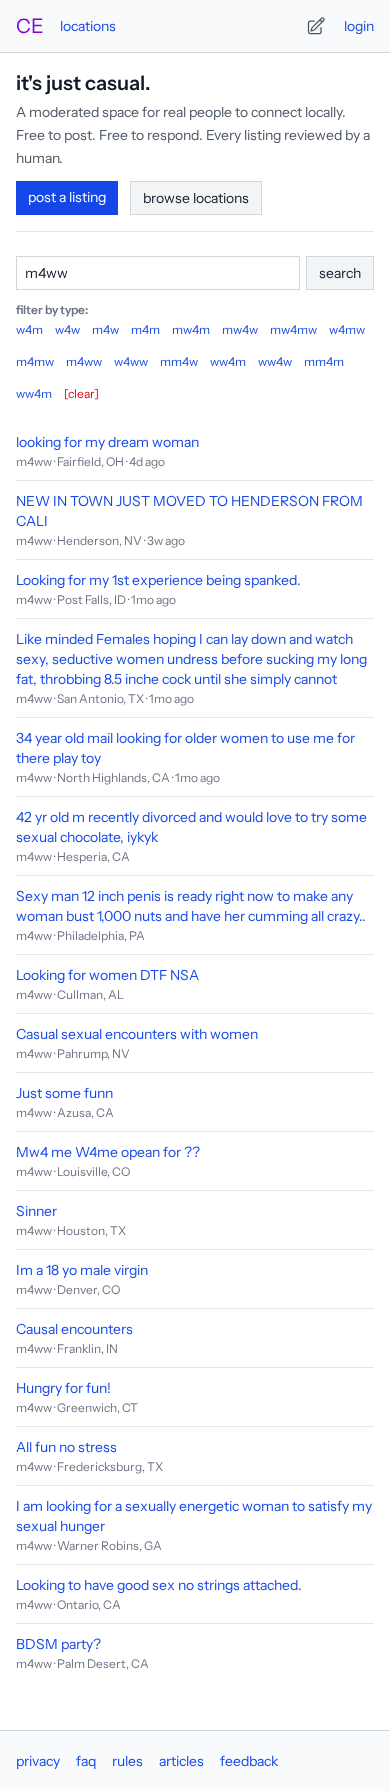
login (359, 26)
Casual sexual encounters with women (137, 1034)
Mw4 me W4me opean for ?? (108, 1152)
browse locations (196, 198)
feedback (249, 1761)
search (340, 273)
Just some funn (64, 1093)
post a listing (67, 197)
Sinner (36, 1211)
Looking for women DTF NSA (107, 975)
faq (86, 1761)
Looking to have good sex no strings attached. (159, 1585)
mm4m (324, 361)
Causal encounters (74, 1329)
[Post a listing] (316, 26)
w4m (29, 329)
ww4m (228, 361)
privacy (38, 1761)
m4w (105, 329)
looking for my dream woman (107, 442)
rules (127, 1761)
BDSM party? (58, 1644)
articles (181, 1761)
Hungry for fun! (63, 1388)
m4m (145, 329)
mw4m (191, 329)
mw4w (240, 329)
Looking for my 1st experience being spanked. (158, 580)
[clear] (81, 393)
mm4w (179, 361)
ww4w (275, 361)
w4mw (347, 329)
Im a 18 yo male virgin (82, 1270)
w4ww (131, 361)
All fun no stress (66, 1447)
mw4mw (293, 329)
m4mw (35, 361)
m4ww (84, 361)
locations (88, 26)
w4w (67, 329)
